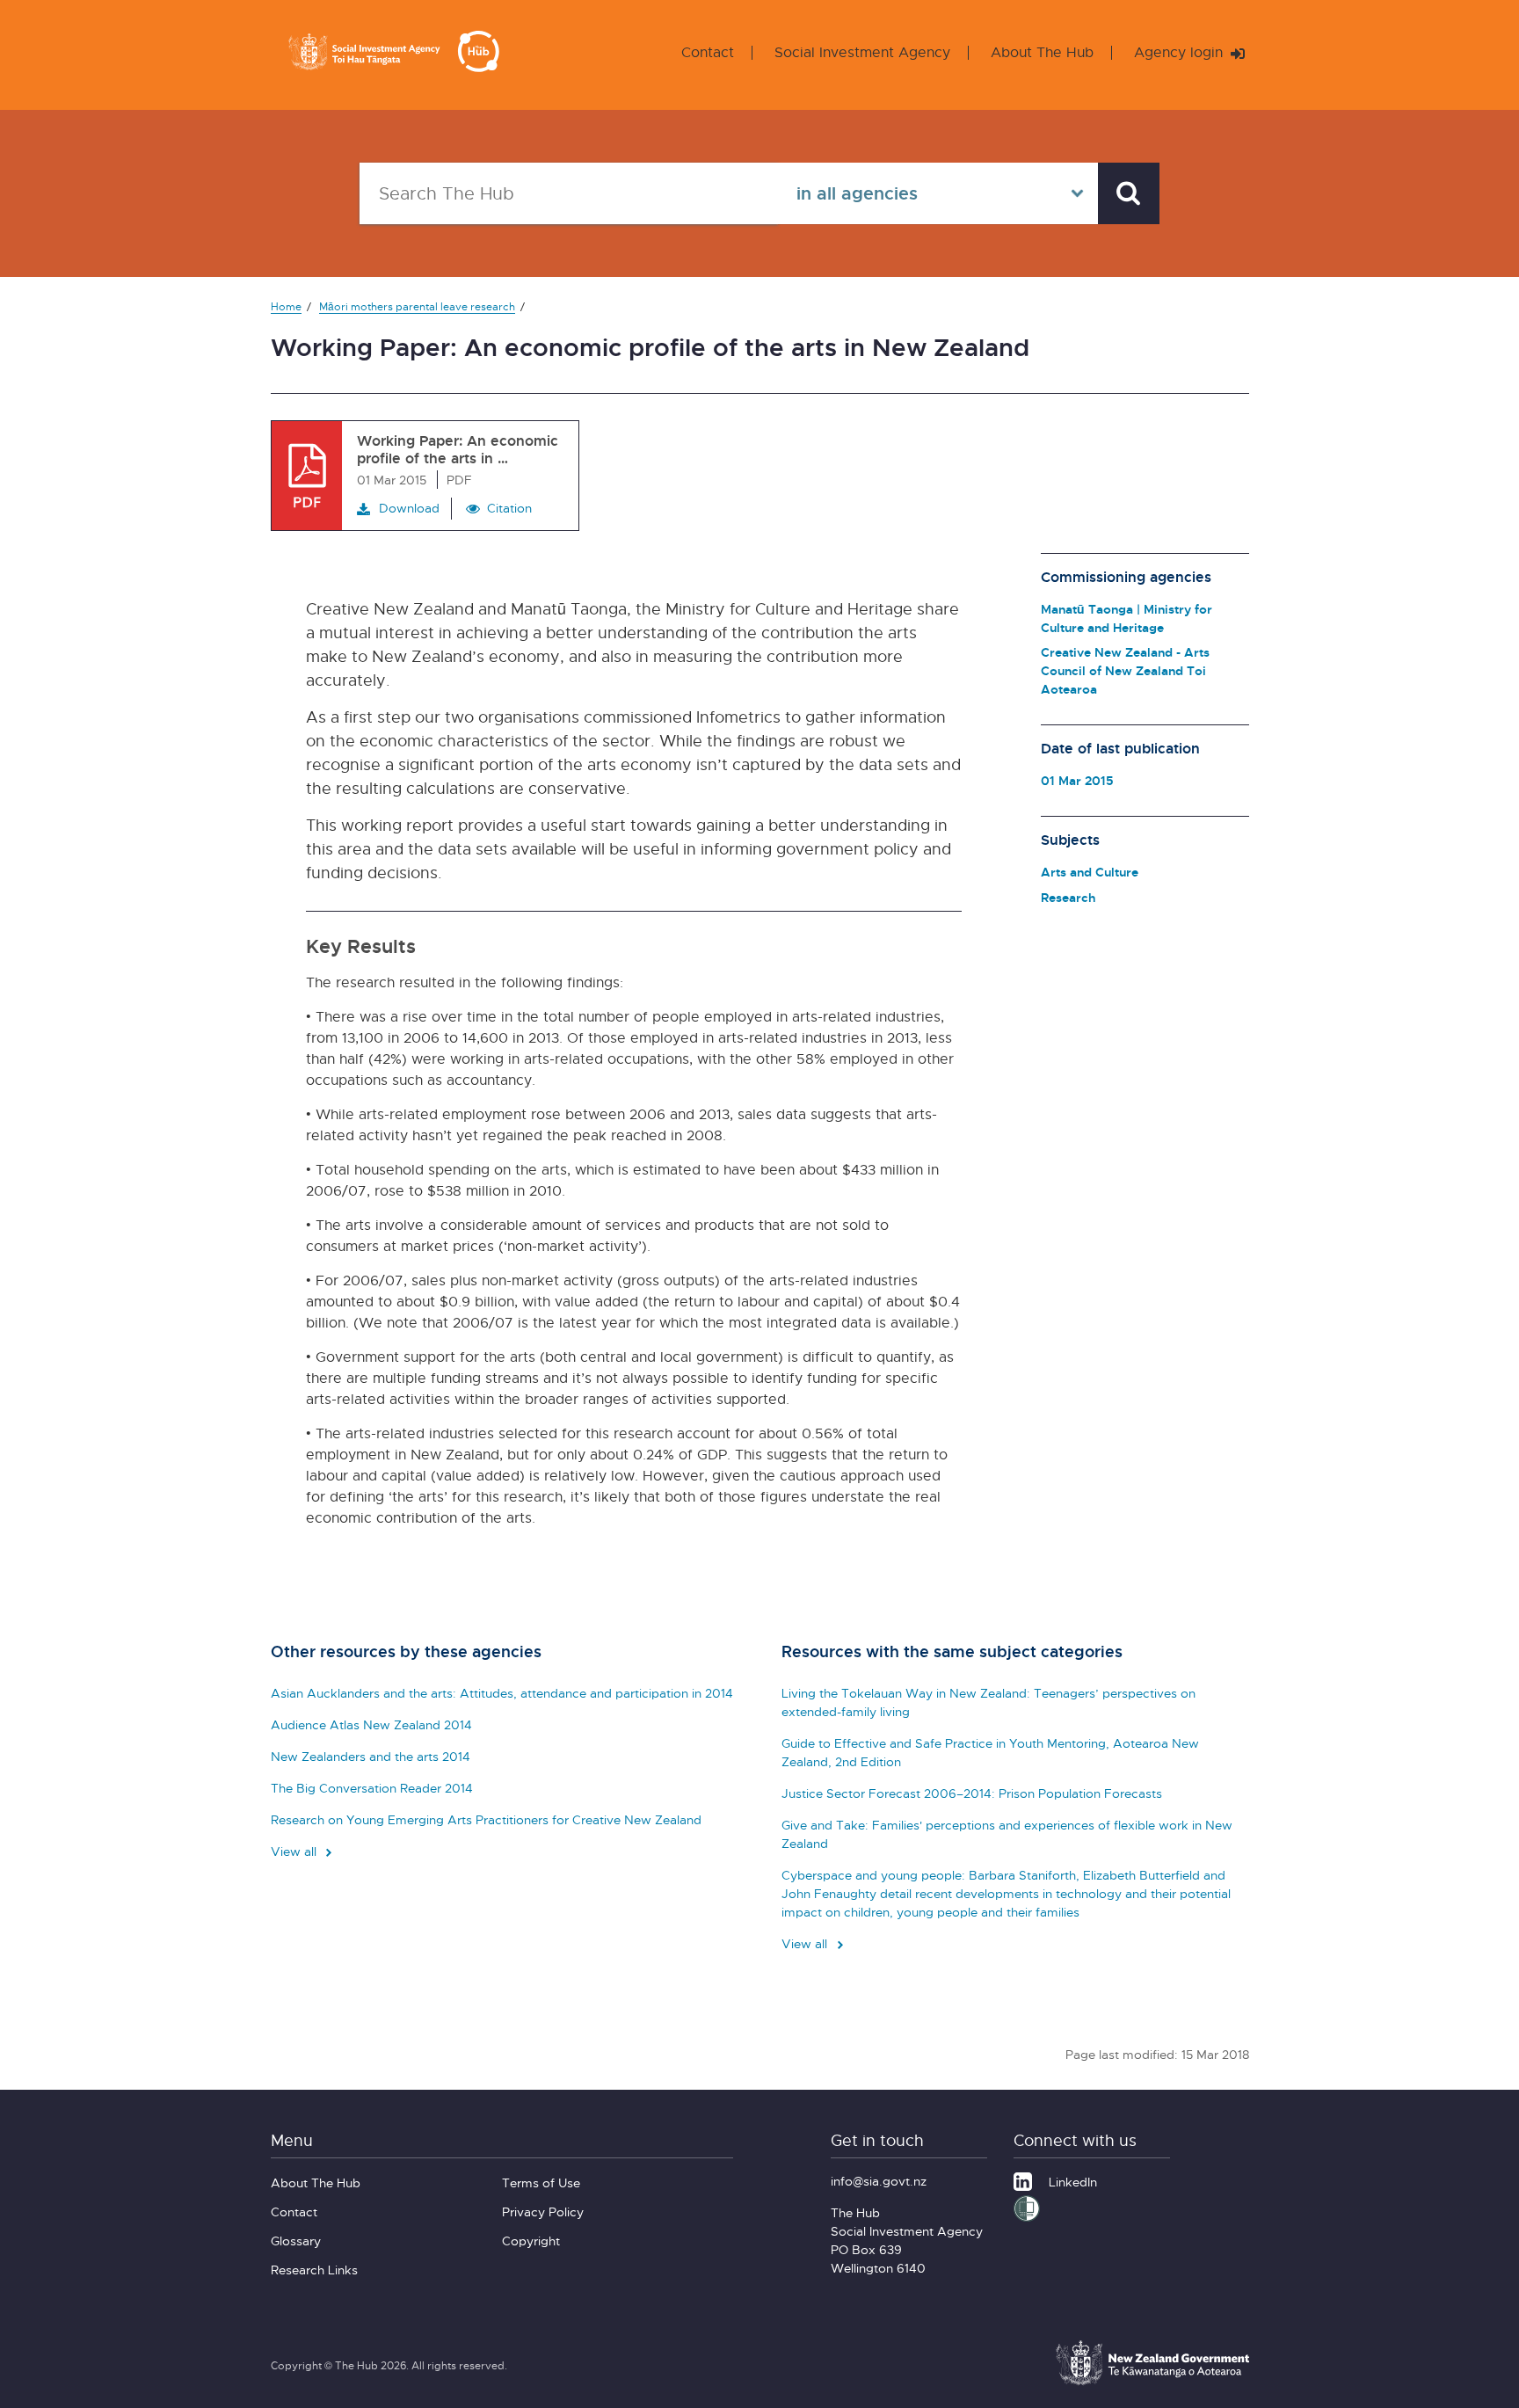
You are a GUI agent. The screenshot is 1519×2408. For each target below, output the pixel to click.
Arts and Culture (1090, 872)
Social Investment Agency (862, 52)
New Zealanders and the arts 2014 (371, 1756)
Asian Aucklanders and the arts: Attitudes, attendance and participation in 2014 (502, 1693)
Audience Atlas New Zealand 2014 (371, 1724)
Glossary (296, 2241)
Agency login (1181, 52)
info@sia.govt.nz (879, 2181)
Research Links (314, 2270)
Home (286, 306)
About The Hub (1042, 52)
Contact (708, 52)
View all (295, 1851)
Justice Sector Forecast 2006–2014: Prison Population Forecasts (972, 1793)
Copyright (531, 2241)
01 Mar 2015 (1077, 780)
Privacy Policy (543, 2212)
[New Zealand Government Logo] (1152, 2383)
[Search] (1129, 193)
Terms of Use (541, 2182)
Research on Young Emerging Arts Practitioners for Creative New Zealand (486, 1819)
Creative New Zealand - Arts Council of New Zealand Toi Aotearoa (1125, 670)
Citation (509, 508)
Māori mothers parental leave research (417, 306)
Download (409, 508)
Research (1068, 897)
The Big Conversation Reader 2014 (372, 1788)
